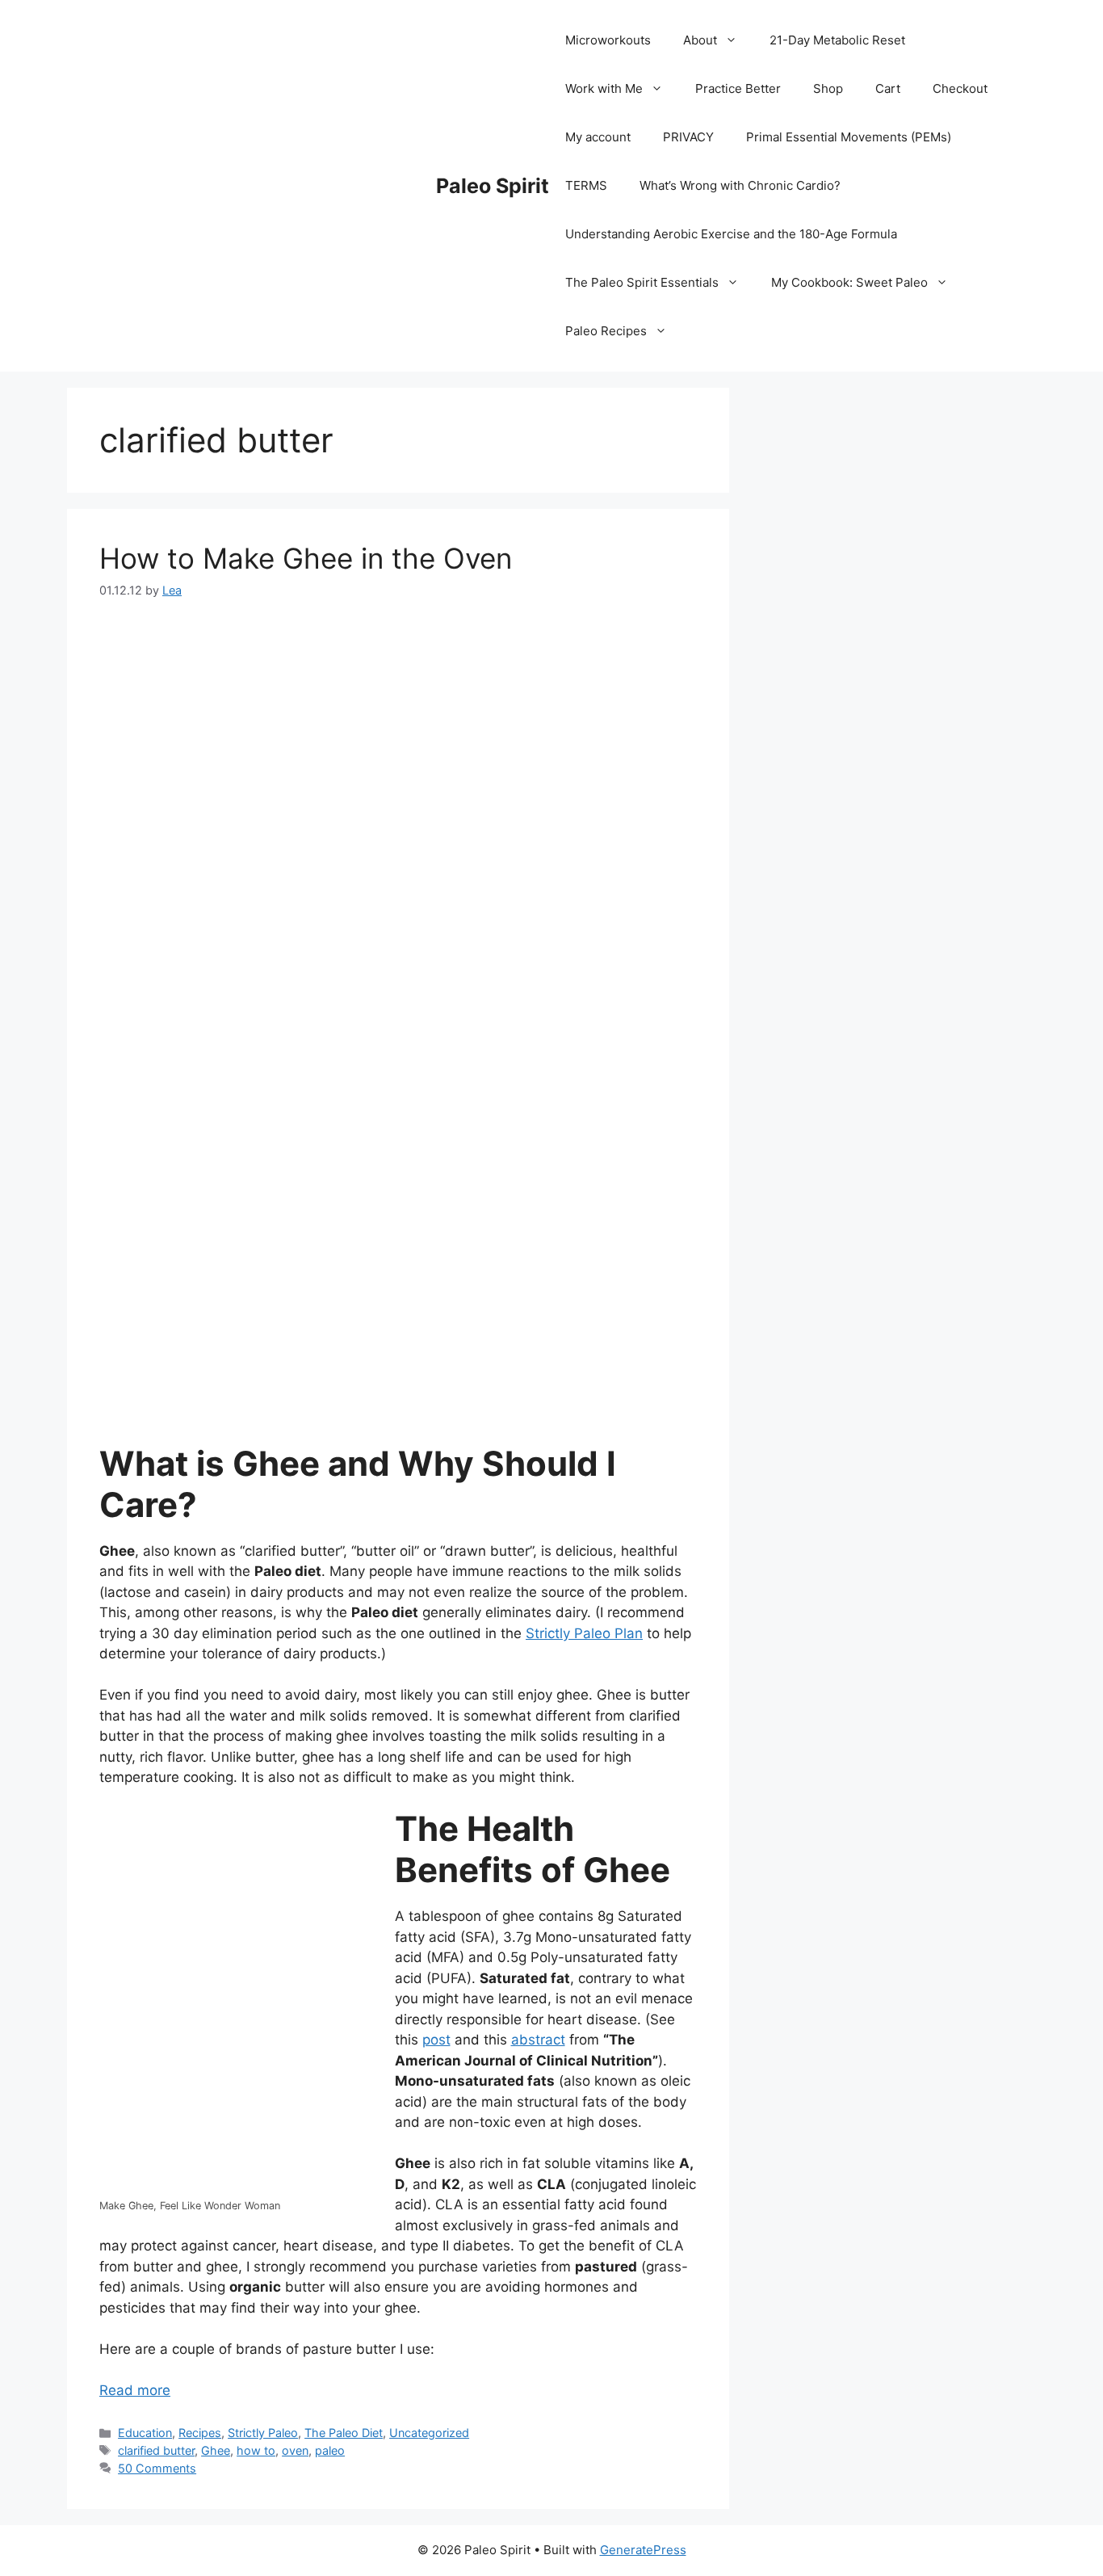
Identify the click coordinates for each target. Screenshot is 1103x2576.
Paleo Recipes (606, 331)
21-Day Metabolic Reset (837, 40)
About (700, 40)
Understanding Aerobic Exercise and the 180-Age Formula (731, 234)
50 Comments (157, 2468)
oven (295, 2450)
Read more (135, 2390)
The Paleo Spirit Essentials (642, 282)
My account (598, 137)
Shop (828, 88)
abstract (538, 2040)
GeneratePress (643, 2550)
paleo (330, 2450)
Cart (888, 88)
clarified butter (156, 2450)
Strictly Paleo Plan (584, 1633)
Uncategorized (429, 2433)
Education (145, 2433)
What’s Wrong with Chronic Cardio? (740, 185)
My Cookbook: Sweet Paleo (849, 282)
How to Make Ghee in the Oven (306, 558)
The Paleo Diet (344, 2433)
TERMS (586, 185)
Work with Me (604, 88)
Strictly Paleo (263, 2433)
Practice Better (738, 88)
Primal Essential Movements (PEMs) (849, 137)
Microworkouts (608, 40)
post (436, 2040)
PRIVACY (688, 137)
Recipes (200, 2433)
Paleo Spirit (493, 186)
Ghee (216, 2450)
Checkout (960, 88)
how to (256, 2450)
